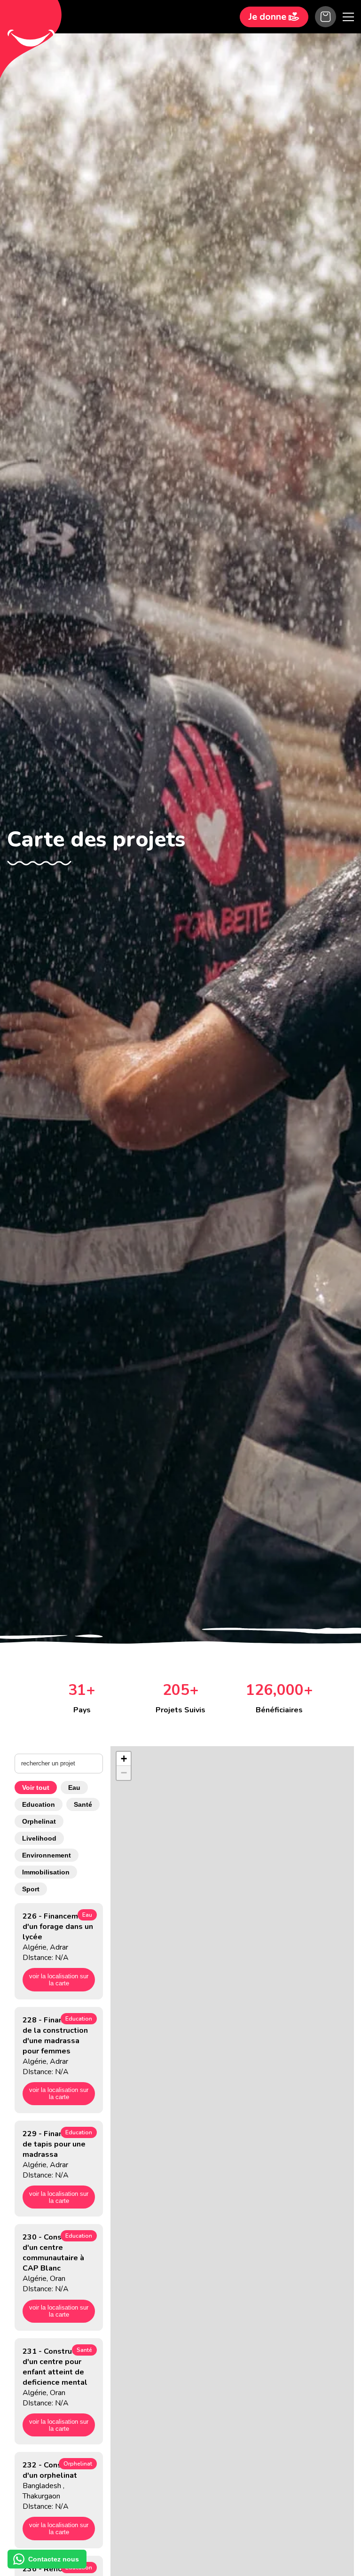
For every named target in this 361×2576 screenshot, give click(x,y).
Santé (83, 1804)
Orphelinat (39, 1821)
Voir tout (36, 1788)
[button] (124, 1759)
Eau (74, 1788)
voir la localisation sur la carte (59, 1980)
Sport (31, 1889)
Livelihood (39, 1838)
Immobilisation (46, 1872)
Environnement (47, 1855)
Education (39, 1804)
